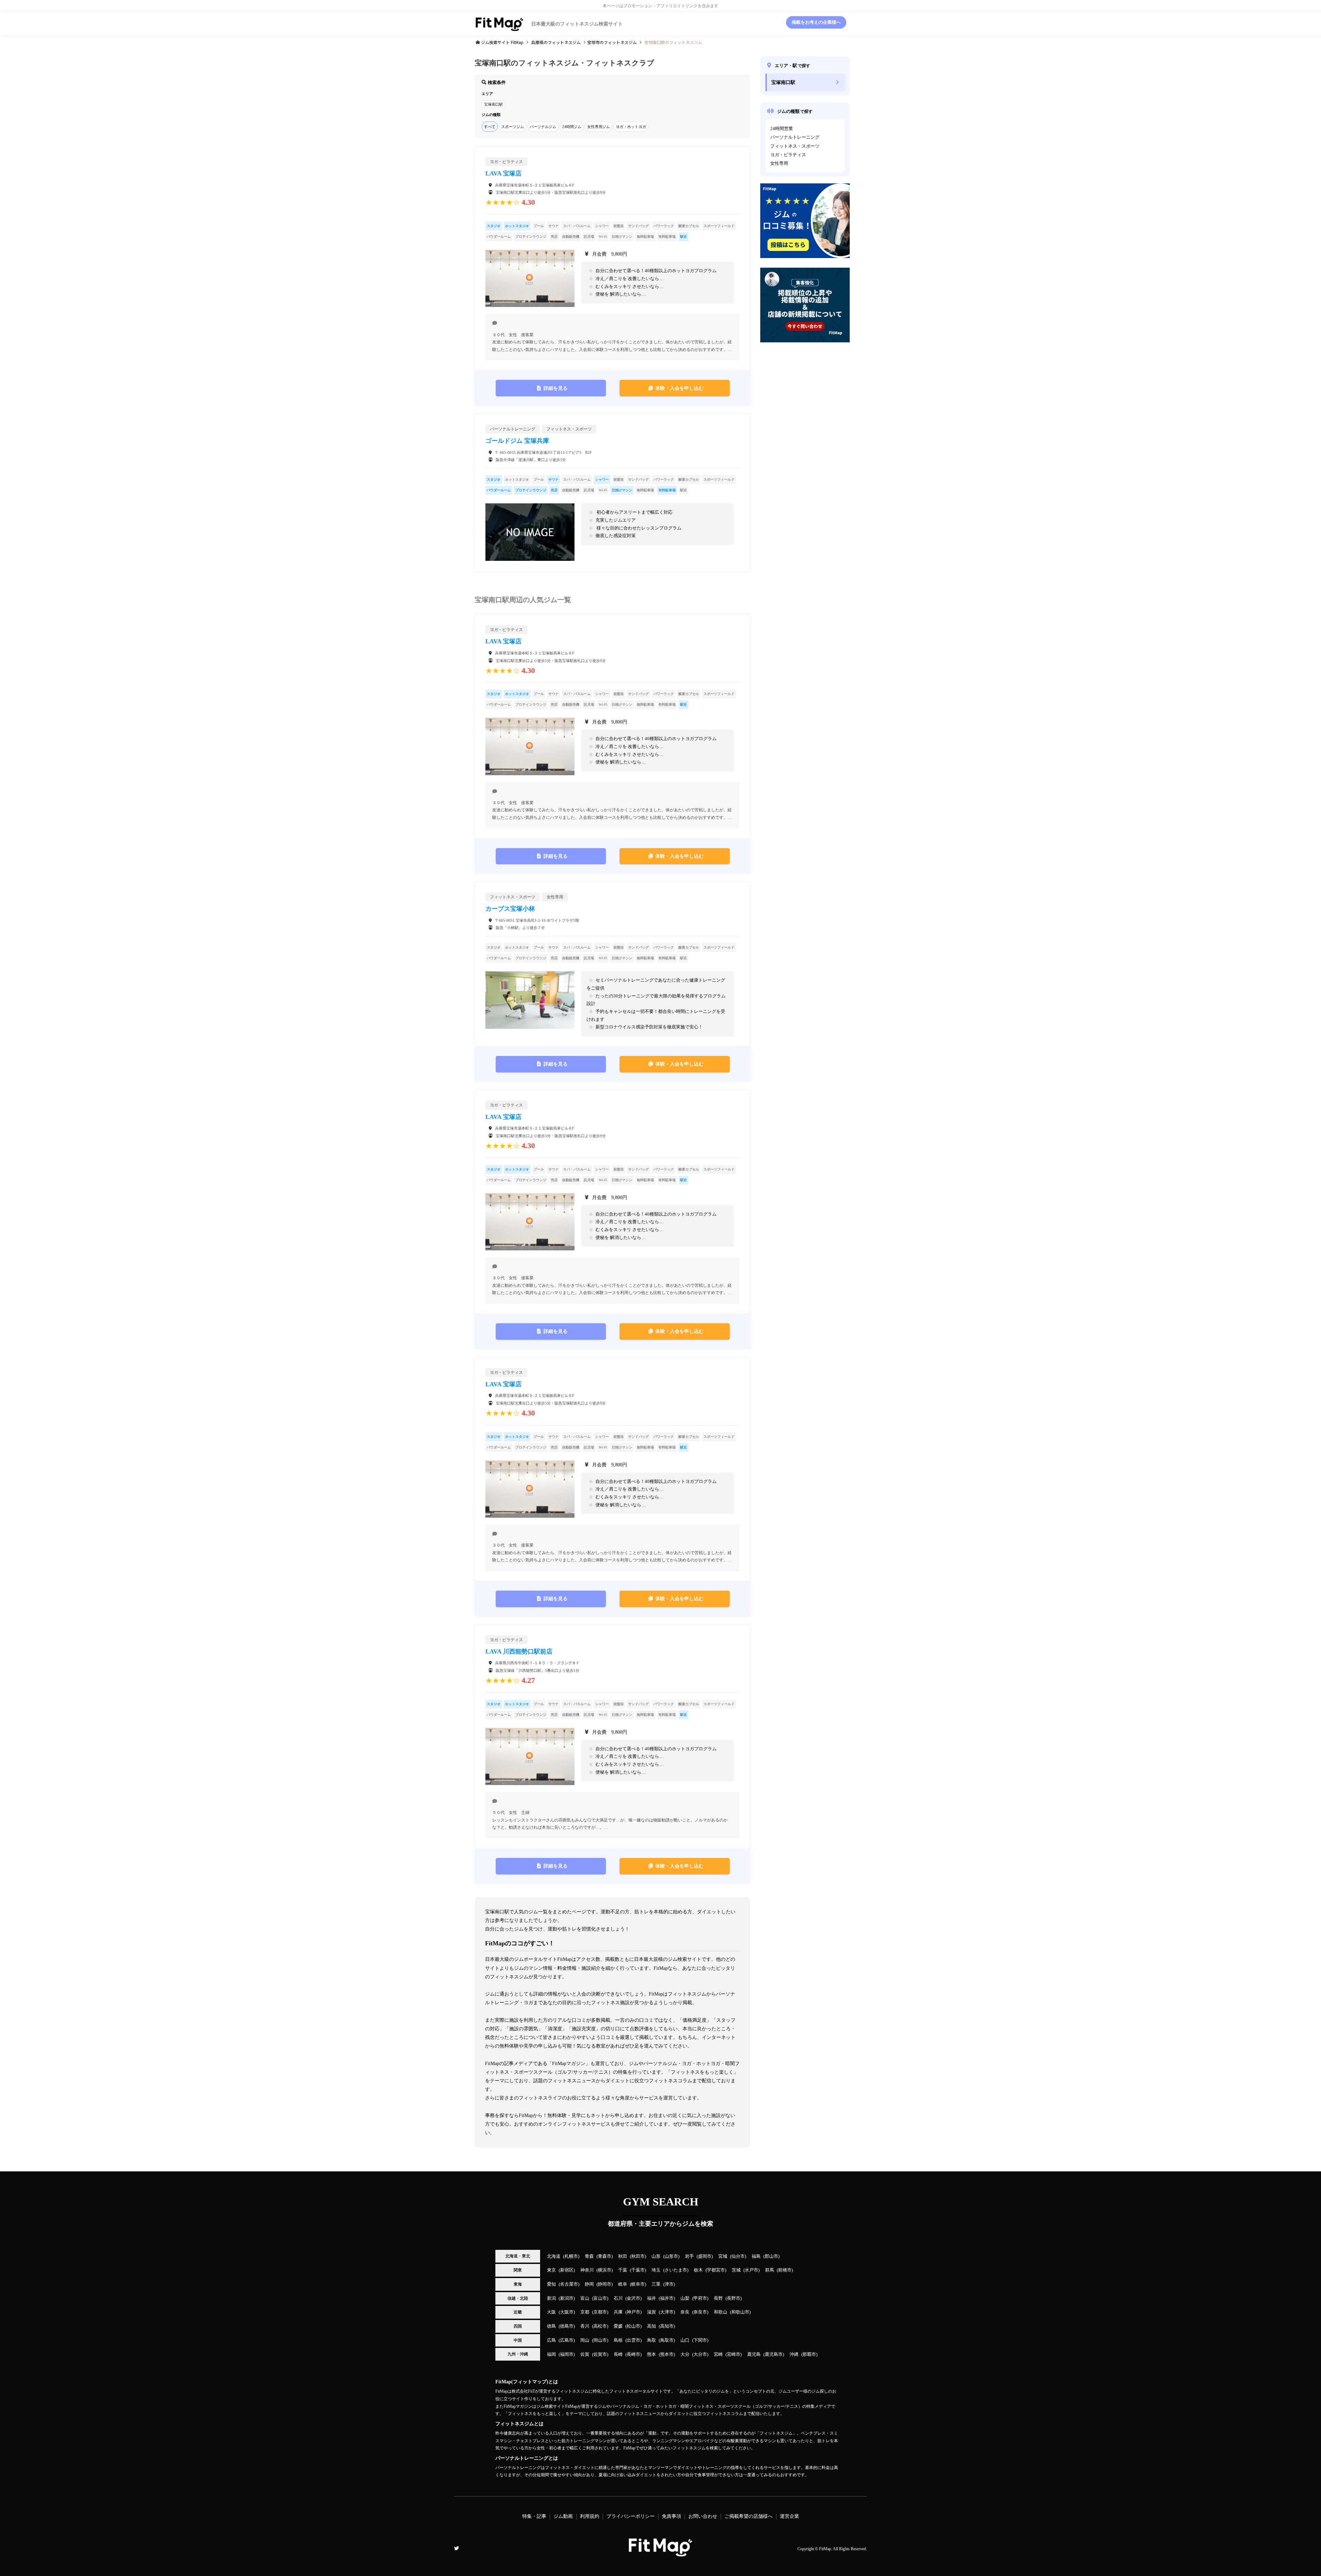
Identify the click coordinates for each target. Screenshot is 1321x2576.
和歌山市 (740, 2312)
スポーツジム (513, 127)
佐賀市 (600, 2354)
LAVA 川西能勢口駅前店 (519, 1652)
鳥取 (652, 2340)
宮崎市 (734, 2354)
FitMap (825, 2549)
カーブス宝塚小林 (510, 909)
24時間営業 (782, 129)
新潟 (551, 2298)
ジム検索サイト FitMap (502, 42)
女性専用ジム (599, 127)
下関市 (700, 2340)
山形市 (671, 2256)
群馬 (770, 2270)
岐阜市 (638, 2284)
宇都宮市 (716, 2270)
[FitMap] (660, 2553)
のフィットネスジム (556, 42)
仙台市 (738, 2256)
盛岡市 (705, 2256)
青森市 (605, 2256)
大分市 (700, 2354)
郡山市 (771, 2256)
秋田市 (638, 2256)
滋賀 (652, 2312)
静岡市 (605, 2284)
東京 (551, 2270)
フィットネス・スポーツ (795, 146)
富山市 (600, 2298)
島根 (618, 2340)
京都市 (600, 2312)
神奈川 (587, 2270)
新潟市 (567, 2298)
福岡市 (567, 2354)
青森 (589, 2256)
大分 (685, 2354)
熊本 (652, 2354)
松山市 (633, 2326)
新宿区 (567, 2270)
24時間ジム (572, 127)
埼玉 (656, 2270)
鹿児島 (754, 2354)
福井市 (667, 2298)
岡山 (585, 2340)
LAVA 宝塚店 (503, 173)
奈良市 (700, 2312)
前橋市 (785, 2270)
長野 (718, 2298)
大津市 (667, 2312)
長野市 (734, 2298)
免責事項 (672, 2516)
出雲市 (633, 2340)
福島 (756, 2256)
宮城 (723, 2256)
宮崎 (718, 2354)
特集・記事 (534, 2516)
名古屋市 (569, 2284)
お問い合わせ (703, 2516)
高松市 (600, 2326)
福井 (652, 2298)
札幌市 (571, 2256)
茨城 (736, 2270)
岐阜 (623, 2284)
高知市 (667, 2326)
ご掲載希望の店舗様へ (749, 2516)
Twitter (457, 2548)
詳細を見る (556, 388)
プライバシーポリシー (631, 2516)
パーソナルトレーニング (795, 137)
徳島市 (567, 2326)
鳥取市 (667, 2340)
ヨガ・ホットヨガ (631, 127)
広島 (551, 2340)
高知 (652, 2326)
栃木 (698, 2270)
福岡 (551, 2354)
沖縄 (794, 2354)
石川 (618, 2298)
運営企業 (790, 2516)
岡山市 (600, 2340)
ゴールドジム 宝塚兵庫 (517, 441)
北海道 (554, 2256)
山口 (685, 2340)
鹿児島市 (774, 2354)
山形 (656, 2256)
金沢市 (633, 2298)
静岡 (589, 2284)
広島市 (567, 2340)
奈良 (685, 2312)
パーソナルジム (543, 127)
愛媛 (618, 2326)
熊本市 (667, 2354)
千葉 (623, 2270)
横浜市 (605, 2270)
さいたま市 (676, 2270)
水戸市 (751, 2270)
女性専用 (779, 163)
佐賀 (585, 2354)
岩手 (689, 2256)
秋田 (623, 2256)
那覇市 (809, 2354)
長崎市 (633, 2354)
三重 (656, 2284)
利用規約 (590, 2516)
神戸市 (633, 2312)
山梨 (685, 2298)
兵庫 (618, 2312)
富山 (585, 2298)
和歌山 (721, 2312)
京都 (585, 2312)
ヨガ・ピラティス (788, 155)
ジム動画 (563, 2516)
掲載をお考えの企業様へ (816, 22)
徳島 (551, 2326)
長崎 (618, 2354)
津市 (669, 2284)
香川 (585, 2326)
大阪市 (567, 2312)
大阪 (551, 2312)
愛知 (551, 2284)
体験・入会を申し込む (679, 388)
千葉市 (638, 2270)
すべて (490, 127)
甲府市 (700, 2298)
